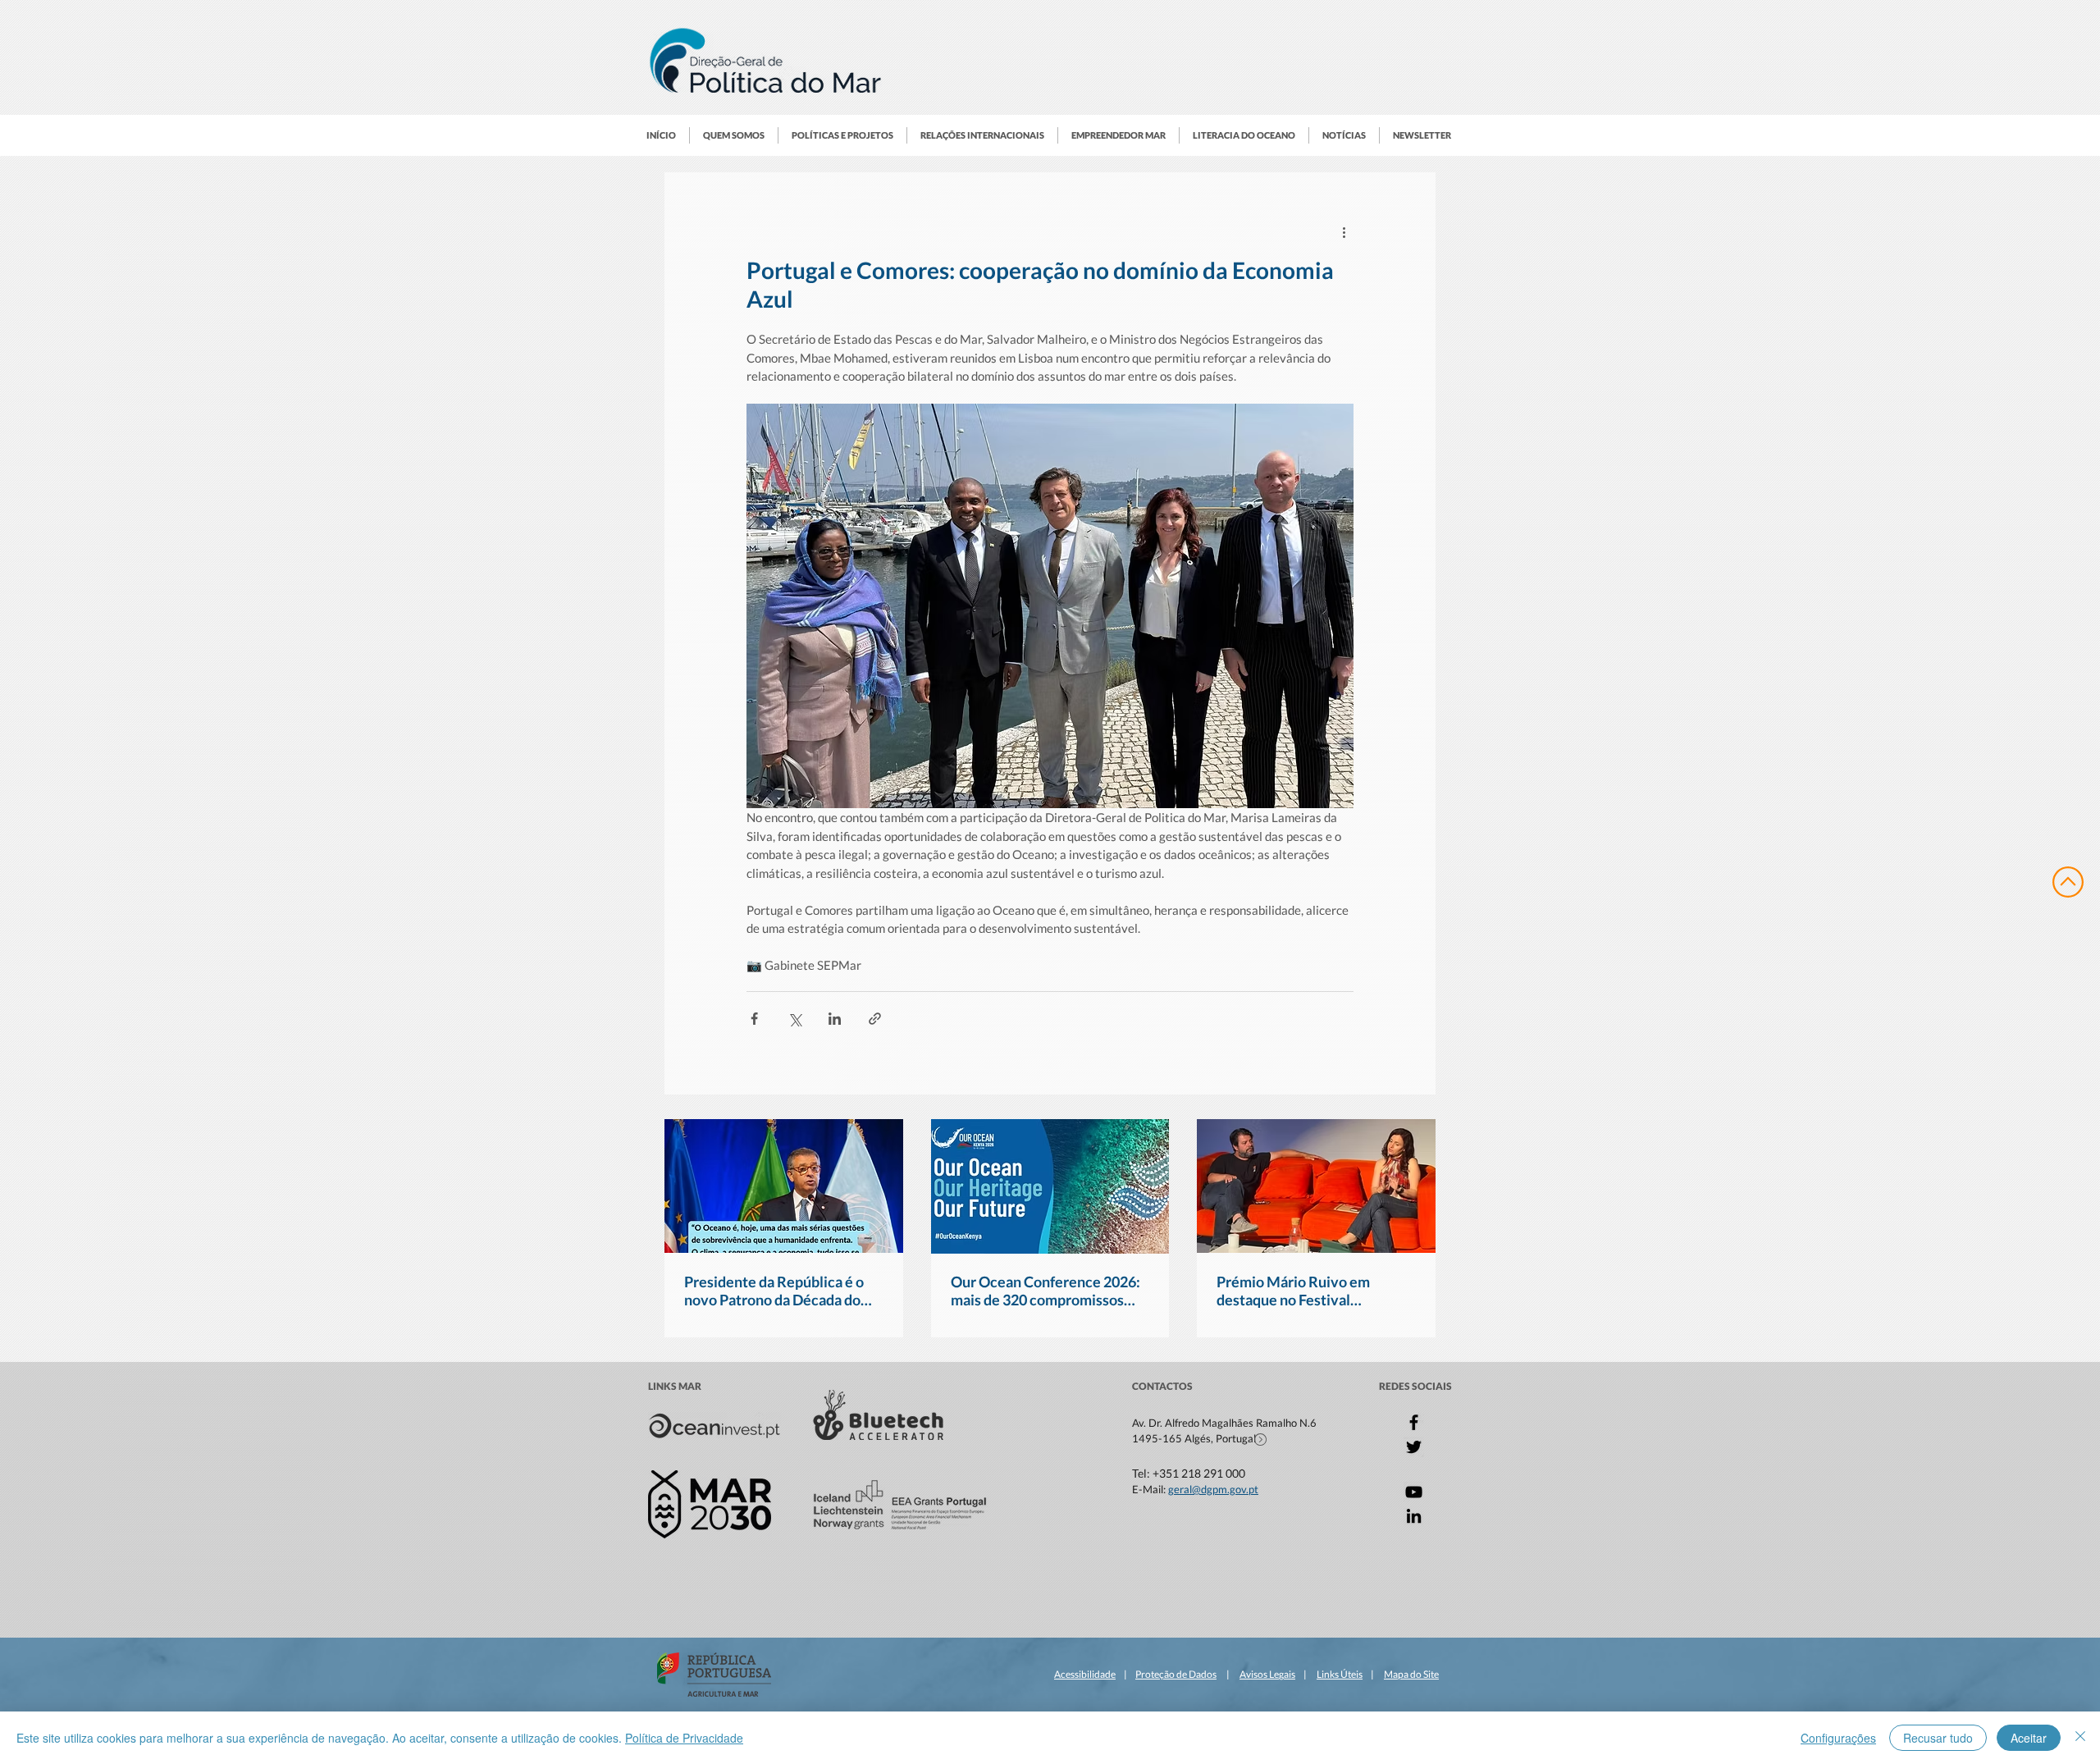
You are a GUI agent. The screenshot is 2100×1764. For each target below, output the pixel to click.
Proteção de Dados (1176, 1674)
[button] (734, 135)
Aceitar (2029, 1738)
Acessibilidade (1085, 1674)
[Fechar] (2080, 1738)
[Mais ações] (1344, 231)
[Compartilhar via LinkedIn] (835, 1019)
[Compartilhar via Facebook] (754, 1019)
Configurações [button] (1838, 1738)
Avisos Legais (1267, 1674)
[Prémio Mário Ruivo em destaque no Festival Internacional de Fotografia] (1316, 1186)
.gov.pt (1243, 1489)
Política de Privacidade (684, 1738)
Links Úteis (1340, 1674)
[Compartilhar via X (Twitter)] (794, 1019)
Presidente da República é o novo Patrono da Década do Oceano (774, 1291)
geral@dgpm (1198, 1489)
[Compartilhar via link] (875, 1019)
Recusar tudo (1938, 1738)
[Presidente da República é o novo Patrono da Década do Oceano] (784, 1186)
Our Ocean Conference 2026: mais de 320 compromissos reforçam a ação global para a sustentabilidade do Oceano (1045, 1291)
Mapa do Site (1411, 1674)
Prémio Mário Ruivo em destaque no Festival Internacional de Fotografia (1304, 1291)
